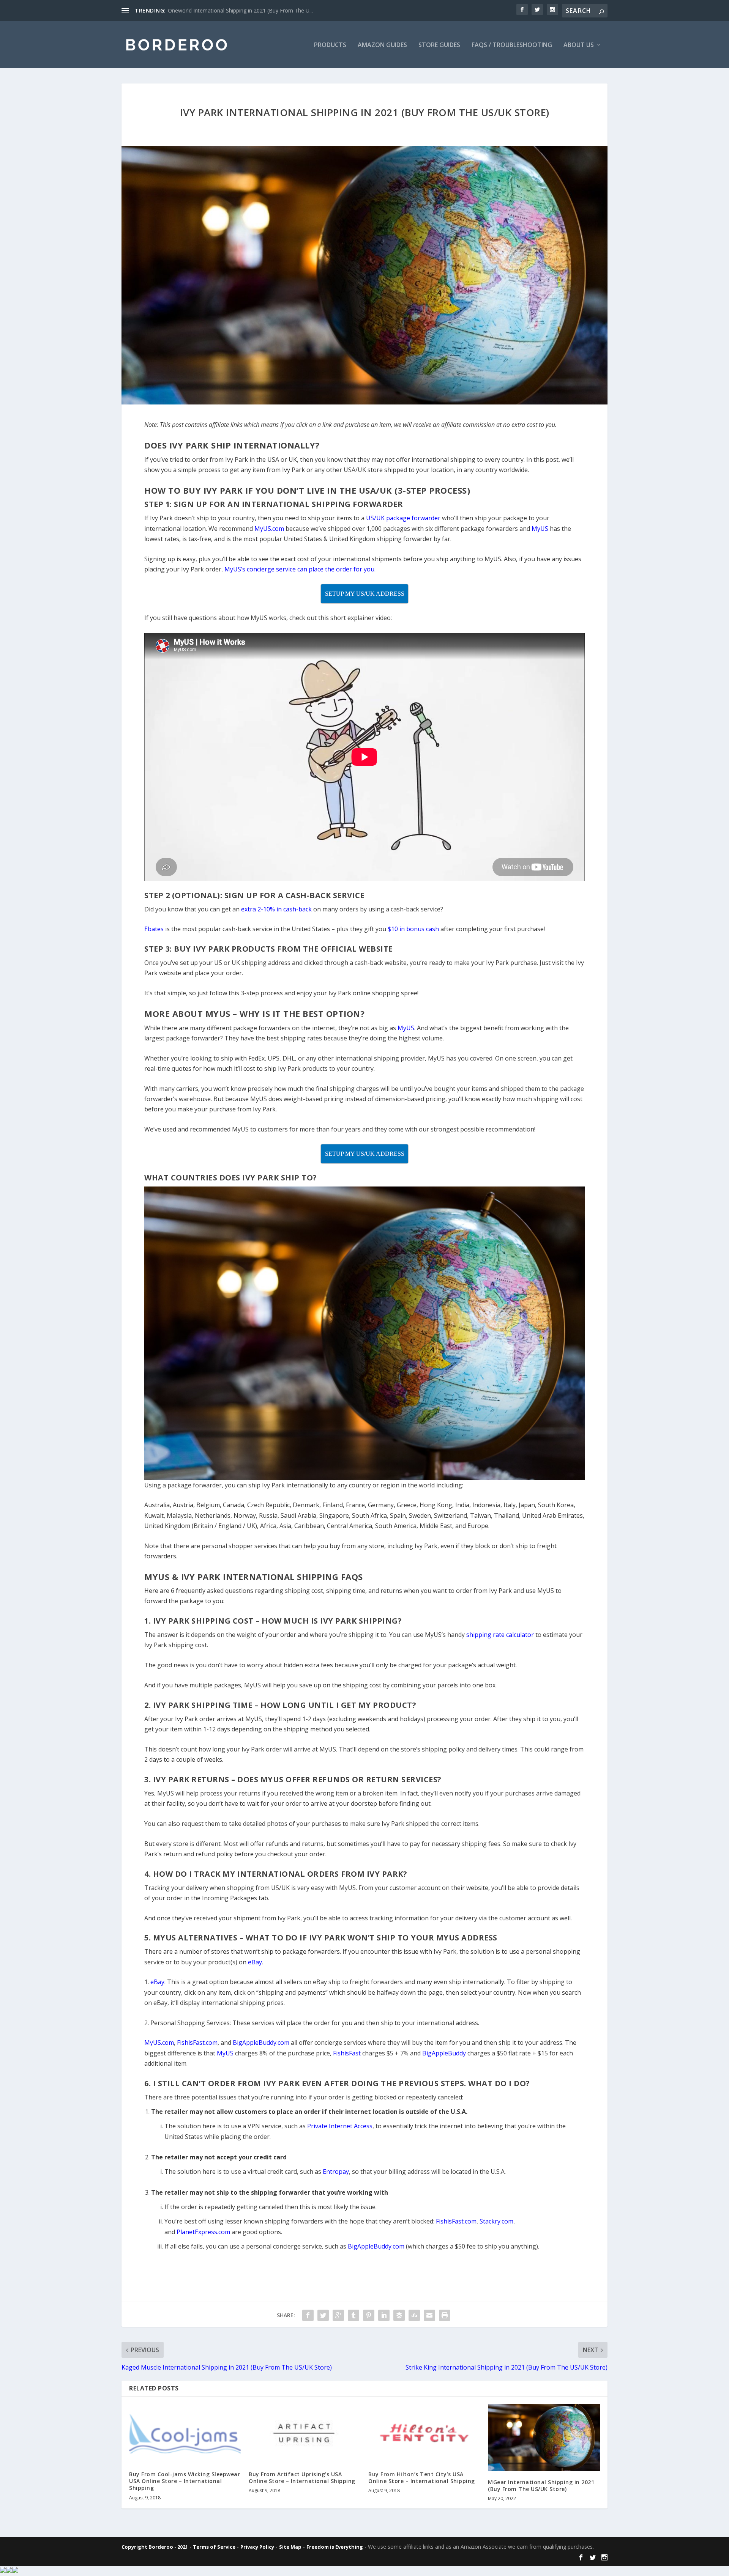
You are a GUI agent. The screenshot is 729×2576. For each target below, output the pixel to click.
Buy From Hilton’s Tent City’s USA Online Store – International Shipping (422, 2478)
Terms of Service (214, 2547)
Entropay (336, 2172)
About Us (579, 45)
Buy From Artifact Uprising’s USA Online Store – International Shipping (302, 2478)
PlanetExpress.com (203, 2232)
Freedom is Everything (335, 2547)
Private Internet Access (340, 2126)
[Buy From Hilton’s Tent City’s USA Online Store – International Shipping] (424, 2434)
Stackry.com (496, 2221)
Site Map (290, 2547)
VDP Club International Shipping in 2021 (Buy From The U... (240, 10)
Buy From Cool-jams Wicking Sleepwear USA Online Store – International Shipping (185, 2481)
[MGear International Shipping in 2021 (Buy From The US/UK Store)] (544, 2438)
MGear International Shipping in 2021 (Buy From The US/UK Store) (541, 2486)
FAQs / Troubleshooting (512, 45)
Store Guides (439, 45)
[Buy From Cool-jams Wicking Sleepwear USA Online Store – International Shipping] (185, 2434)
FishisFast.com (456, 2221)
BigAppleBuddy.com (376, 2246)
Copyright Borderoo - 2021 (155, 2547)
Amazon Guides (382, 45)
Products (330, 45)
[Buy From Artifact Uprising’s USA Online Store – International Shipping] (305, 2434)
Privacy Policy (257, 2547)
